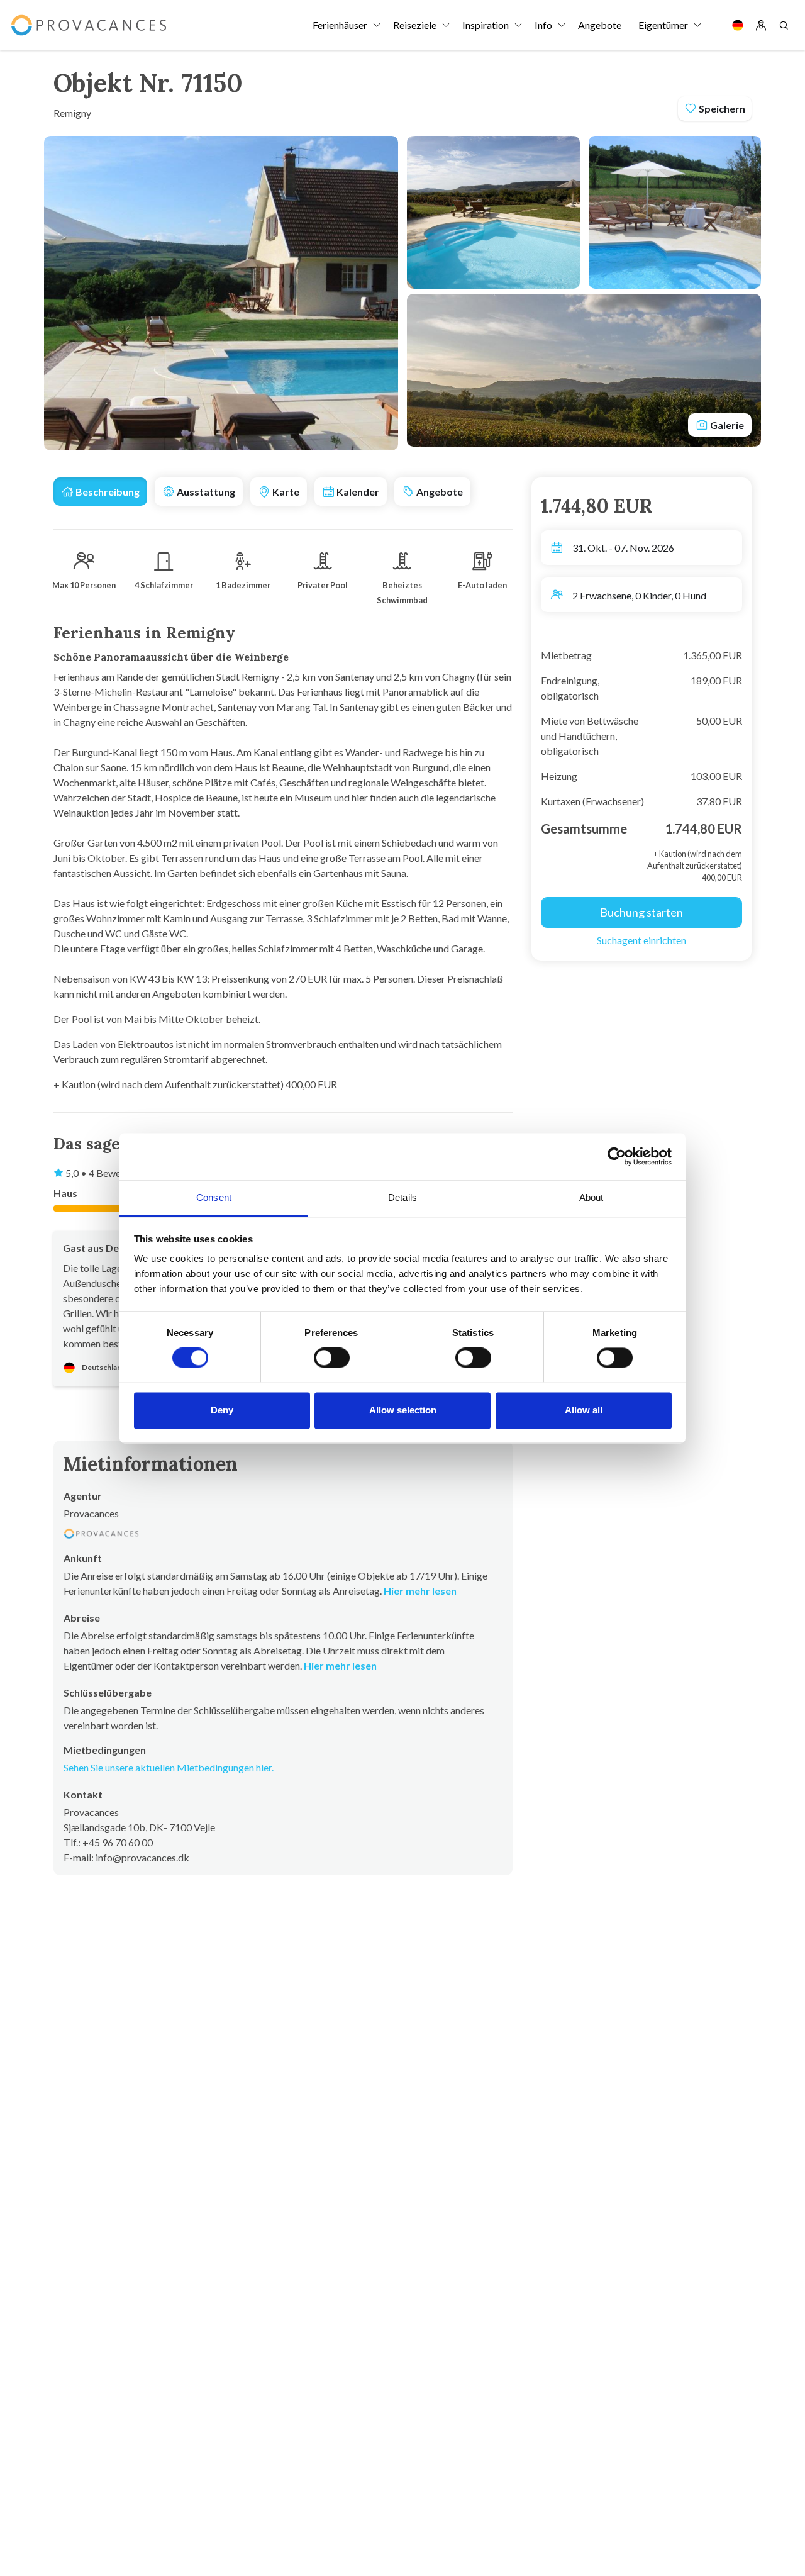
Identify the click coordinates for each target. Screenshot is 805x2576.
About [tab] (591, 1197)
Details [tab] (402, 1197)
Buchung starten (641, 912)
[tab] (100, 492)
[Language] (738, 25)
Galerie (726, 425)
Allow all (584, 1410)
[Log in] (761, 25)
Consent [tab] (214, 1197)
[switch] (332, 1358)
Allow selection (403, 1410)
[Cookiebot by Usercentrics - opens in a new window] (617, 1156)
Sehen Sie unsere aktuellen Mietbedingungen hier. (169, 1767)
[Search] (784, 25)
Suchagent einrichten (641, 940)
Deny (222, 1410)
